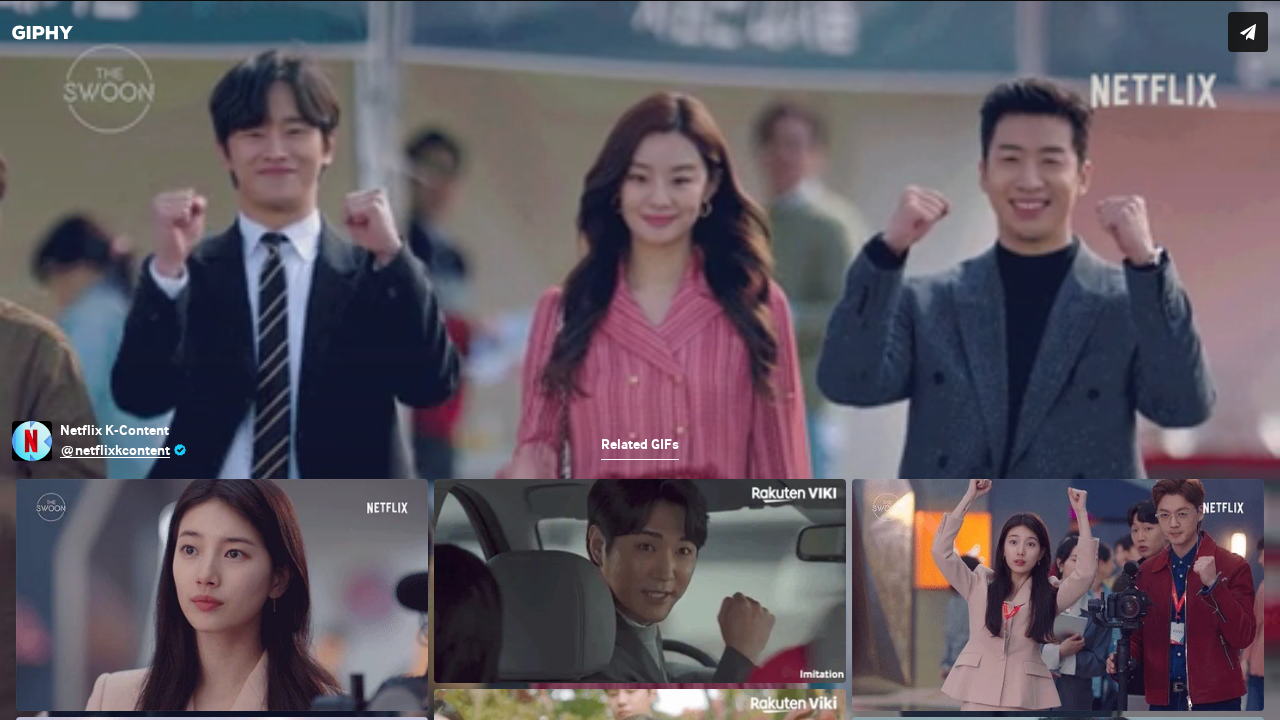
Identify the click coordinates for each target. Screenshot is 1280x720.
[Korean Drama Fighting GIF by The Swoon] (640, 360)
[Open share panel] (1248, 32)
